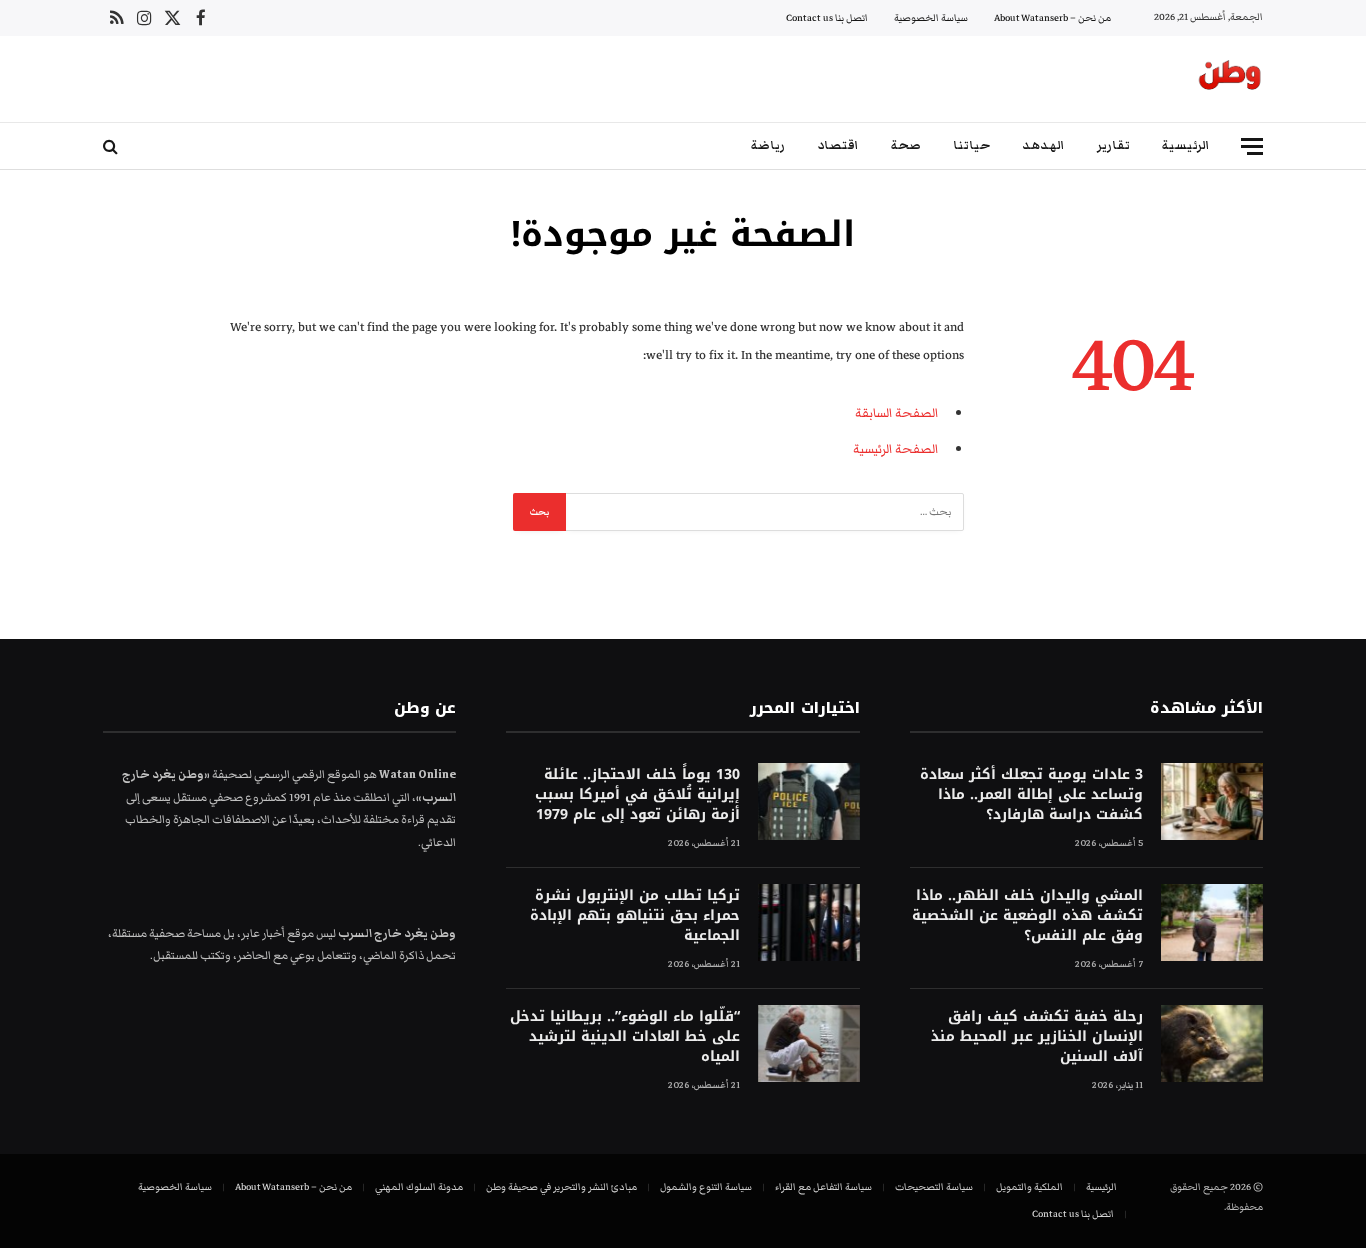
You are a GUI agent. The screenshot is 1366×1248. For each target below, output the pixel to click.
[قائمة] (1252, 146)
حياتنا (971, 145)
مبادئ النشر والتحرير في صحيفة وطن (561, 1187)
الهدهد (1043, 145)
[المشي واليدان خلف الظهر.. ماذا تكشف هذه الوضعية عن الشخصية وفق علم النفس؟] (1212, 922)
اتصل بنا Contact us (827, 18)
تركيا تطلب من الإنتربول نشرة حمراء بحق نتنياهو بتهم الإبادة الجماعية (634, 916)
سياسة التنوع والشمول (706, 1187)
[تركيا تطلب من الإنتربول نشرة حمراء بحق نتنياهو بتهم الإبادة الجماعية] (809, 922)
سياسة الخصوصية (931, 18)
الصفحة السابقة (896, 413)
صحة (906, 145)
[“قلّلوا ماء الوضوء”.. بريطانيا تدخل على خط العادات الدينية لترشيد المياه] (809, 1043)
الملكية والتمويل (1029, 1187)
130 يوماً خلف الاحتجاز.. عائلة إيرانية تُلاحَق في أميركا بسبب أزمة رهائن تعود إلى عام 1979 (637, 795)
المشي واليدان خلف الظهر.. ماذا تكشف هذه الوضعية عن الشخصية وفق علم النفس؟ (1027, 916)
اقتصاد (838, 145)
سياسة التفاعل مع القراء (823, 1187)
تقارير (1113, 145)
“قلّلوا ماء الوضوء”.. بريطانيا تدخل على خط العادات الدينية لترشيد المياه (624, 1037)
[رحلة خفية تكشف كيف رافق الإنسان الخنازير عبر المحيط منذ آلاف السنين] (1212, 1043)
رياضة (768, 145)
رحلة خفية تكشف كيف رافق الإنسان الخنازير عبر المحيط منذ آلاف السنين (1037, 1037)
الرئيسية (1186, 145)
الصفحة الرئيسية (895, 449)
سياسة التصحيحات (934, 1187)
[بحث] (112, 146)
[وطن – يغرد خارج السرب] (1230, 79)
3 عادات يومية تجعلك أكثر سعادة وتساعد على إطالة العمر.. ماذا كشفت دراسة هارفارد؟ (1031, 795)
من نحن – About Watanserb (1052, 18)
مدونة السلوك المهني (419, 1187)
